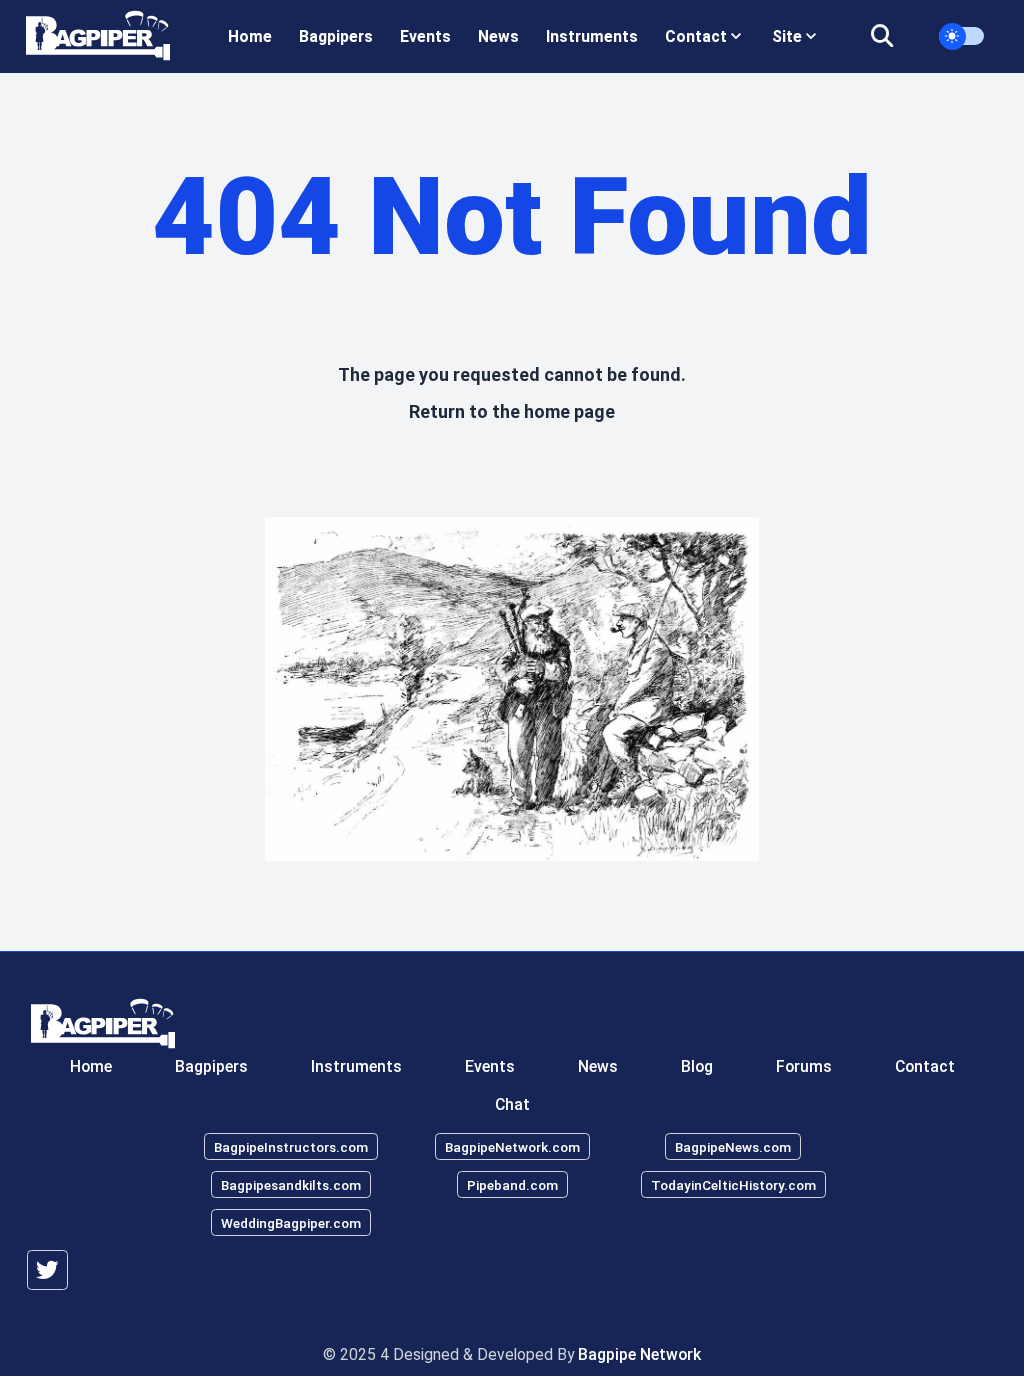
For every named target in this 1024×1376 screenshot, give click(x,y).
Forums (804, 1066)
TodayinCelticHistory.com (733, 1185)
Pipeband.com (512, 1185)
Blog (697, 1066)
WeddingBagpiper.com (291, 1223)
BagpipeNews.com (733, 1147)
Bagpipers (336, 36)
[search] (894, 37)
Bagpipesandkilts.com (291, 1185)
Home (250, 36)
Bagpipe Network (639, 1354)
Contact (925, 1066)
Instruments (592, 36)
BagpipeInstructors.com (291, 1147)
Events (425, 36)
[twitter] (47, 1270)
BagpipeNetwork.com (512, 1147)
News (498, 36)
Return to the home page (512, 411)
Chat (512, 1104)
